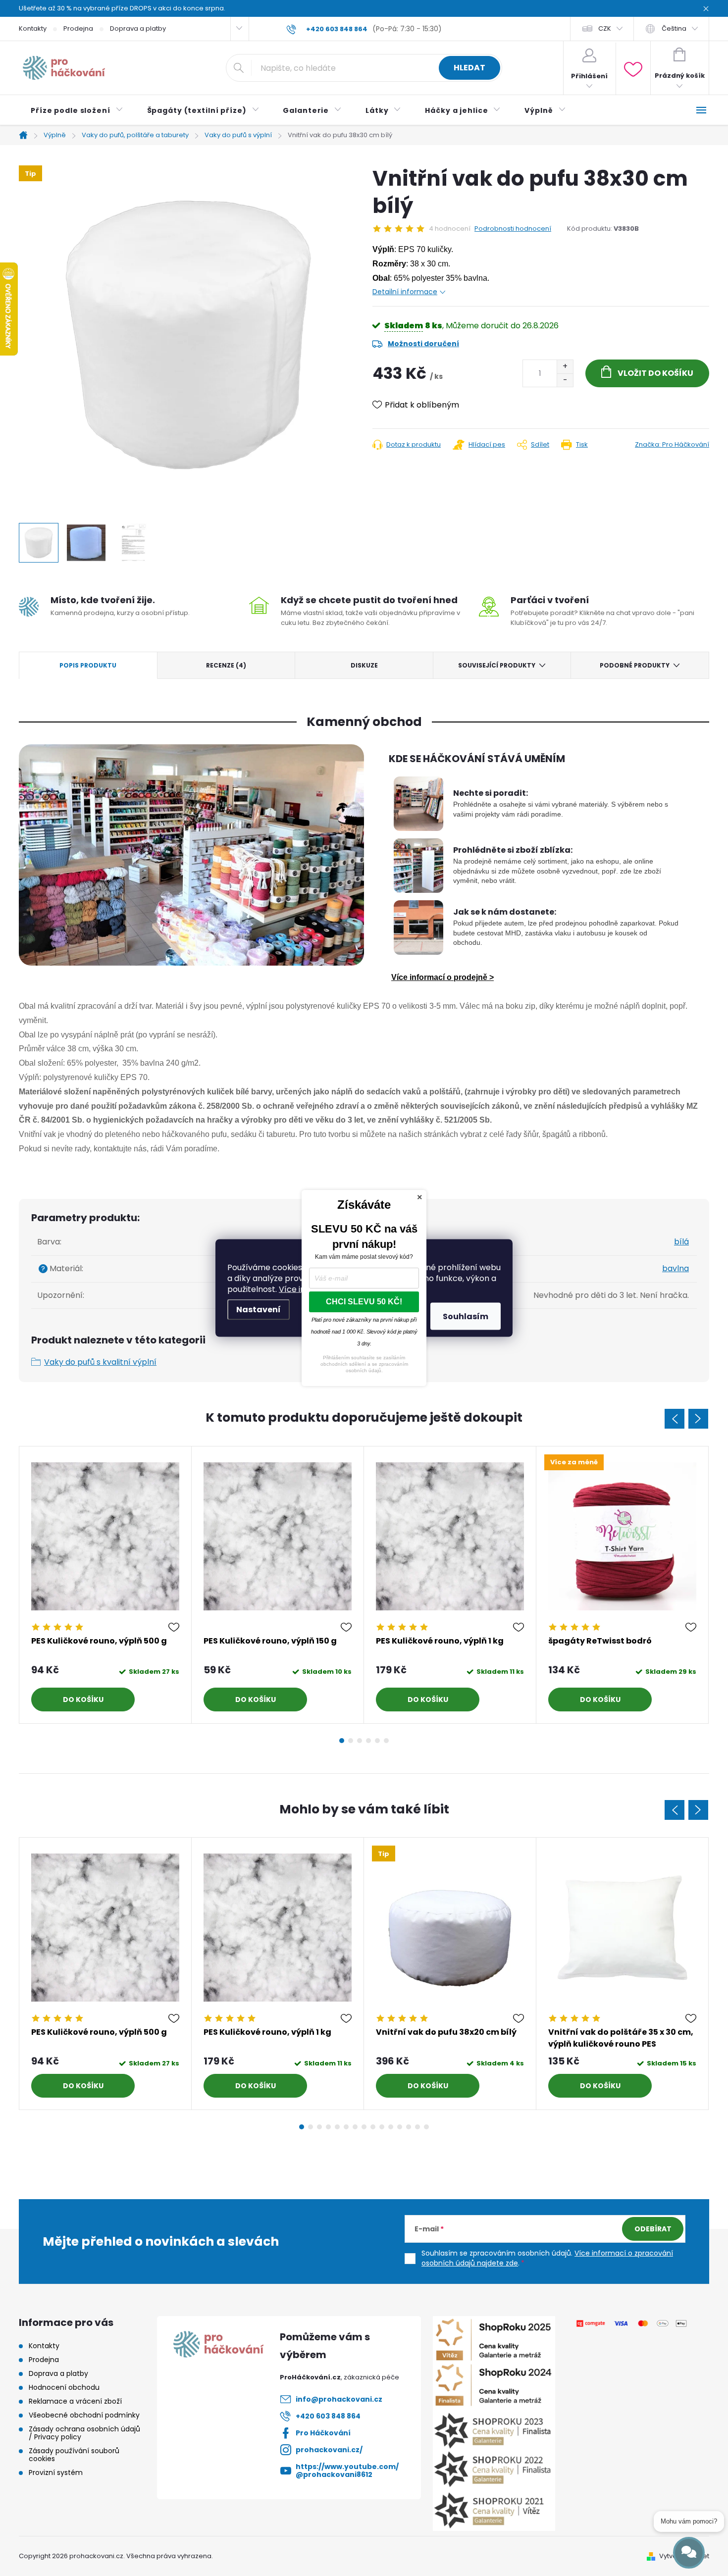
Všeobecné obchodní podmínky (84, 2415)
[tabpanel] (105, 1585)
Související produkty (497, 665)
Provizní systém (56, 2473)
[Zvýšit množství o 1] (565, 367)
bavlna (676, 1268)
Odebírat (653, 2229)
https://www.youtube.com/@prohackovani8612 (347, 2471)
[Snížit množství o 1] (565, 380)
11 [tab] (391, 2127)
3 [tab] (360, 1741)
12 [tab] (400, 2127)
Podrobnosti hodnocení (513, 229)
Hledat (469, 68)
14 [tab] (417, 2127)
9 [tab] (373, 2127)
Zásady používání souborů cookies (74, 2455)
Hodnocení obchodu (64, 2387)
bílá (681, 1242)
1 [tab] (342, 1741)
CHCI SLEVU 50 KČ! (364, 1302)
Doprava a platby (138, 28)
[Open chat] (689, 2553)
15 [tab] (426, 2127)
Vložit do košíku (655, 373)
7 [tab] (355, 2127)
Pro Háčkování (323, 2433)
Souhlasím (466, 1316)
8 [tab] (364, 2127)
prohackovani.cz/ (329, 2450)
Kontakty (33, 28)
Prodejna (78, 28)
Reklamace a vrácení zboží (75, 2401)
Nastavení (259, 1310)
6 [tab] (386, 1741)
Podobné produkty (635, 665)
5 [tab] (377, 1741)
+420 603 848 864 (328, 2416)
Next (698, 1419)
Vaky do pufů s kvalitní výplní (100, 1362)
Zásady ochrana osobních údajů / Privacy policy (84, 2433)
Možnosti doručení (423, 344)
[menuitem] (77, 110)
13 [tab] (409, 2127)
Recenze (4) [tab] (226, 665)
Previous (675, 1419)
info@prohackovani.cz (339, 2399)
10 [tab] (382, 2127)
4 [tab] (368, 1741)
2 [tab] (351, 1741)
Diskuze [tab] (364, 665)
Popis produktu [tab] (88, 665)
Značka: (672, 444)
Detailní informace (405, 292)
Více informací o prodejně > (442, 977)
